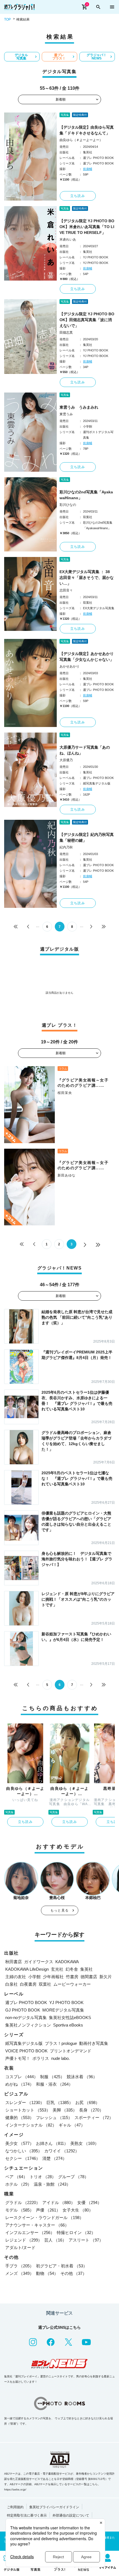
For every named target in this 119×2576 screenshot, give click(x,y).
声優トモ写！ (18, 2058)
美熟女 (85, 2143)
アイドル (59, 2203)
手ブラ (20, 2266)
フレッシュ (54, 2117)
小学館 (34, 1977)
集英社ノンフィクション (28, 2025)
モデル (20, 2210)
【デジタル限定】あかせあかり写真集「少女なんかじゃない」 (87, 657)
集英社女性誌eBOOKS (70, 2017)
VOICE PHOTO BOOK (26, 2051)
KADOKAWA (67, 1962)
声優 (48, 2210)
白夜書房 (28, 1984)
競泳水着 (82, 2077)
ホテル (18, 2184)
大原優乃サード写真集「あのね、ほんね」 (85, 750)
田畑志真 (66, 333)
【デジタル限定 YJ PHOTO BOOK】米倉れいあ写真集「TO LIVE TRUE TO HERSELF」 (87, 227)
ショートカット (28, 2110)
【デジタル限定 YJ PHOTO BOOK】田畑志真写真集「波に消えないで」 (87, 320)
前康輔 (88, 169)
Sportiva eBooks (68, 2025)
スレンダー (25, 2102)
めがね (20, 2084)
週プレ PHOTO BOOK (26, 2002)
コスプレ (22, 2077)
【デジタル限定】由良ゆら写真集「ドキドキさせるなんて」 (87, 130)
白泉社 (11, 1984)
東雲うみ (66, 414)
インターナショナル (31, 2125)
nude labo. (60, 2058)
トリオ (43, 2177)
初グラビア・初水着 (62, 2266)
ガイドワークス (39, 1962)
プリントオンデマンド (71, 2051)
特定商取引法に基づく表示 (27, 2515)
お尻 (87, 2102)
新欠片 (106, 1977)
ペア (16, 2177)
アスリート (86, 2240)
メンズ (20, 2273)
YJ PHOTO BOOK (66, 2002)
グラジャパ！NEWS (97, 57)
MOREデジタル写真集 (63, 2010)
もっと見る (59, 1910)
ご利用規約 (15, 2507)
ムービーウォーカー (72, 1984)
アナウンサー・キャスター (37, 2225)
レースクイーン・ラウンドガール (44, 2218)
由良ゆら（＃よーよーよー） (81, 140)
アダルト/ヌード (20, 2248)
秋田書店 (14, 1962)
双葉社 (45, 1984)
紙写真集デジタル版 (24, 2043)
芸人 (55, 2240)
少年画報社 (53, 1977)
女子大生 (78, 2210)
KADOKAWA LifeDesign (27, 1969)
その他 (73, 2273)
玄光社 (57, 1969)
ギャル (72, 2125)
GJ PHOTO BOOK (23, 2010)
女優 (89, 2203)
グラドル (23, 2203)
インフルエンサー (30, 2233)
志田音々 (66, 590)
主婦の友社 (16, 1977)
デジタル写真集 (21, 57)
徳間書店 (89, 1977)
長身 (91, 2110)
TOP (7, 19)
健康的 (20, 2117)
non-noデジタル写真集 (26, 2017)
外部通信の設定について (71, 2515)
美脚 (65, 2110)
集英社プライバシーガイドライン (54, 2507)
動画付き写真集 (94, 2043)
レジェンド (24, 2240)
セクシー (23, 2158)
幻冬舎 (72, 1969)
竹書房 (72, 1977)
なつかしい (24, 2151)
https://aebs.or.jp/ (15, 2489)
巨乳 (60, 2102)
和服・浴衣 (54, 2084)
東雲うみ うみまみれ (79, 407)
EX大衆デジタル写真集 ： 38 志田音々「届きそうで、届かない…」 (87, 578)
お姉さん (52, 2143)
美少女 (20, 2143)
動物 (47, 2273)
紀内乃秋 (66, 847)
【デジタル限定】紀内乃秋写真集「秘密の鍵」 (87, 837)
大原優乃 (66, 760)
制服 (52, 2077)
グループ (73, 2177)
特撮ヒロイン (76, 2233)
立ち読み (78, 196)
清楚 (55, 2158)
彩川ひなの (68, 505)
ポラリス (41, 2058)
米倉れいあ (68, 239)
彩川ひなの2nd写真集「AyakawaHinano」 (86, 495)
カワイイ (62, 2151)
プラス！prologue (61, 2043)
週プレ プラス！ (59, 57)
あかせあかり (69, 666)
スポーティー (94, 2117)
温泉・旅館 (52, 2184)
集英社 (86, 1969)
